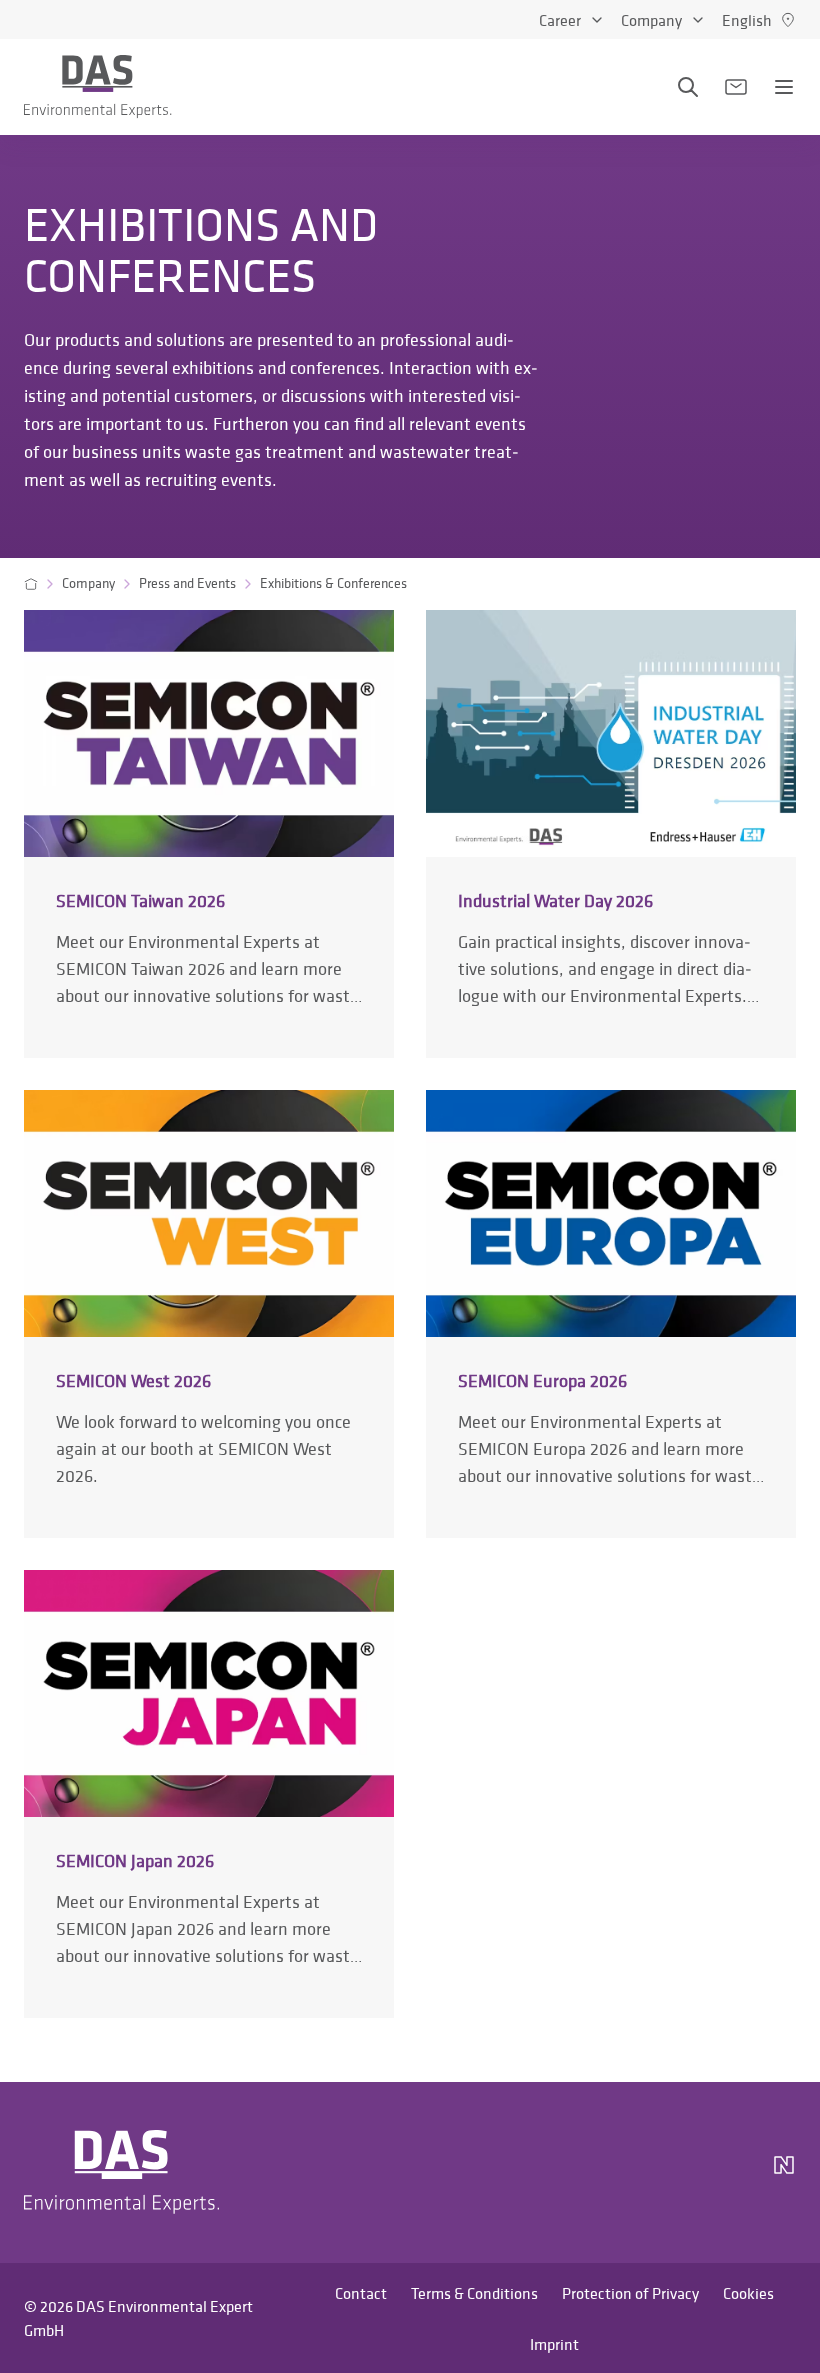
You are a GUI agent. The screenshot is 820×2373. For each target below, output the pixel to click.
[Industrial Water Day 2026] (611, 833)
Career (560, 20)
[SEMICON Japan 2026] (209, 1793)
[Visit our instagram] (576, 2173)
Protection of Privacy (630, 2293)
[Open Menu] (784, 87)
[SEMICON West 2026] (209, 1313)
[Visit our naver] (784, 2173)
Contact (361, 2293)
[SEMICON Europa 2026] (611, 1313)
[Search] (688, 87)
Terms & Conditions (474, 2293)
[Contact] (736, 87)
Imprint (554, 2344)
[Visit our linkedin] (624, 2173)
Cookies (748, 2293)
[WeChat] (728, 2173)
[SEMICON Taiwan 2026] (209, 833)
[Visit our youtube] (672, 2173)
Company (651, 20)
